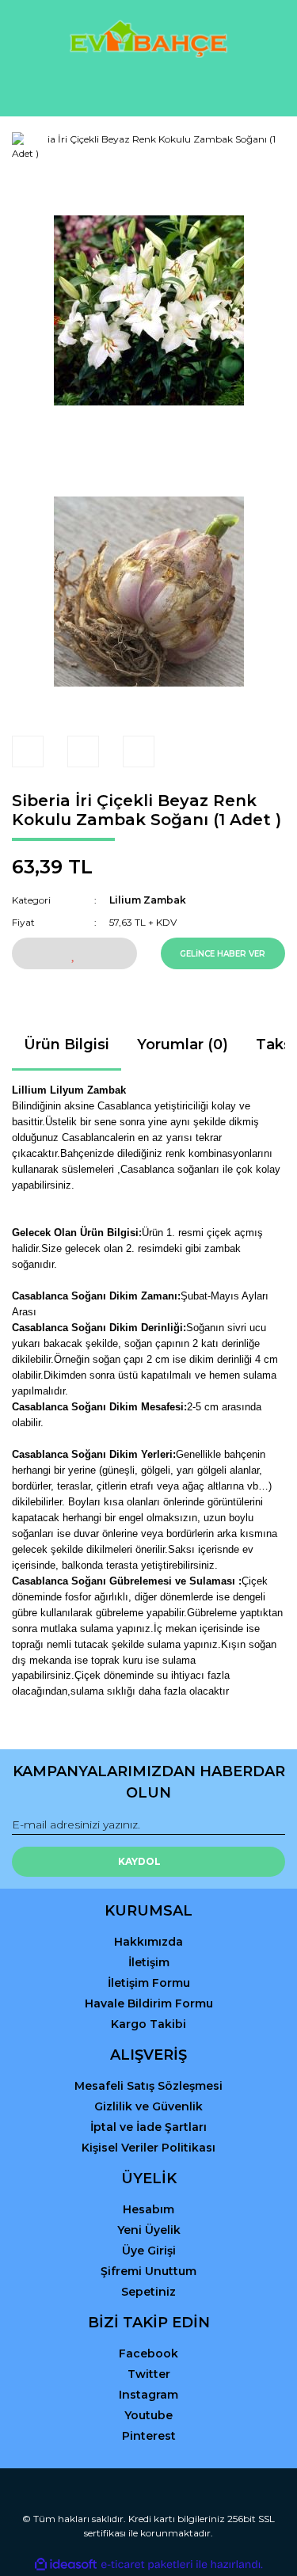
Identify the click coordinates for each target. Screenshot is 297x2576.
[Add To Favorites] (74, 953)
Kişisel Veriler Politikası (148, 2148)
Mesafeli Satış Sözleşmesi (148, 2086)
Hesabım (148, 2209)
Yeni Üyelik (149, 2230)
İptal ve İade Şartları (148, 2127)
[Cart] (266, 90)
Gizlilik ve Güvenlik (148, 2106)
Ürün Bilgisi (67, 1044)
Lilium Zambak (148, 900)
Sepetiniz (148, 2292)
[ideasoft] (66, 2565)
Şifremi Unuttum (148, 2271)
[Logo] (148, 39)
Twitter (149, 2374)
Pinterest (149, 2436)
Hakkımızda (148, 1942)
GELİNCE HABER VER (223, 954)
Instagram (148, 2395)
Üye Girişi (149, 2251)
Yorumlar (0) (183, 1044)
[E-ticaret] (147, 2564)
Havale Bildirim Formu (149, 2003)
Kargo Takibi (148, 2024)
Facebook (148, 2353)
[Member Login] (149, 90)
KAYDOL (139, 1861)
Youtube (148, 2415)
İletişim (149, 1962)
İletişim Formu (149, 1983)
